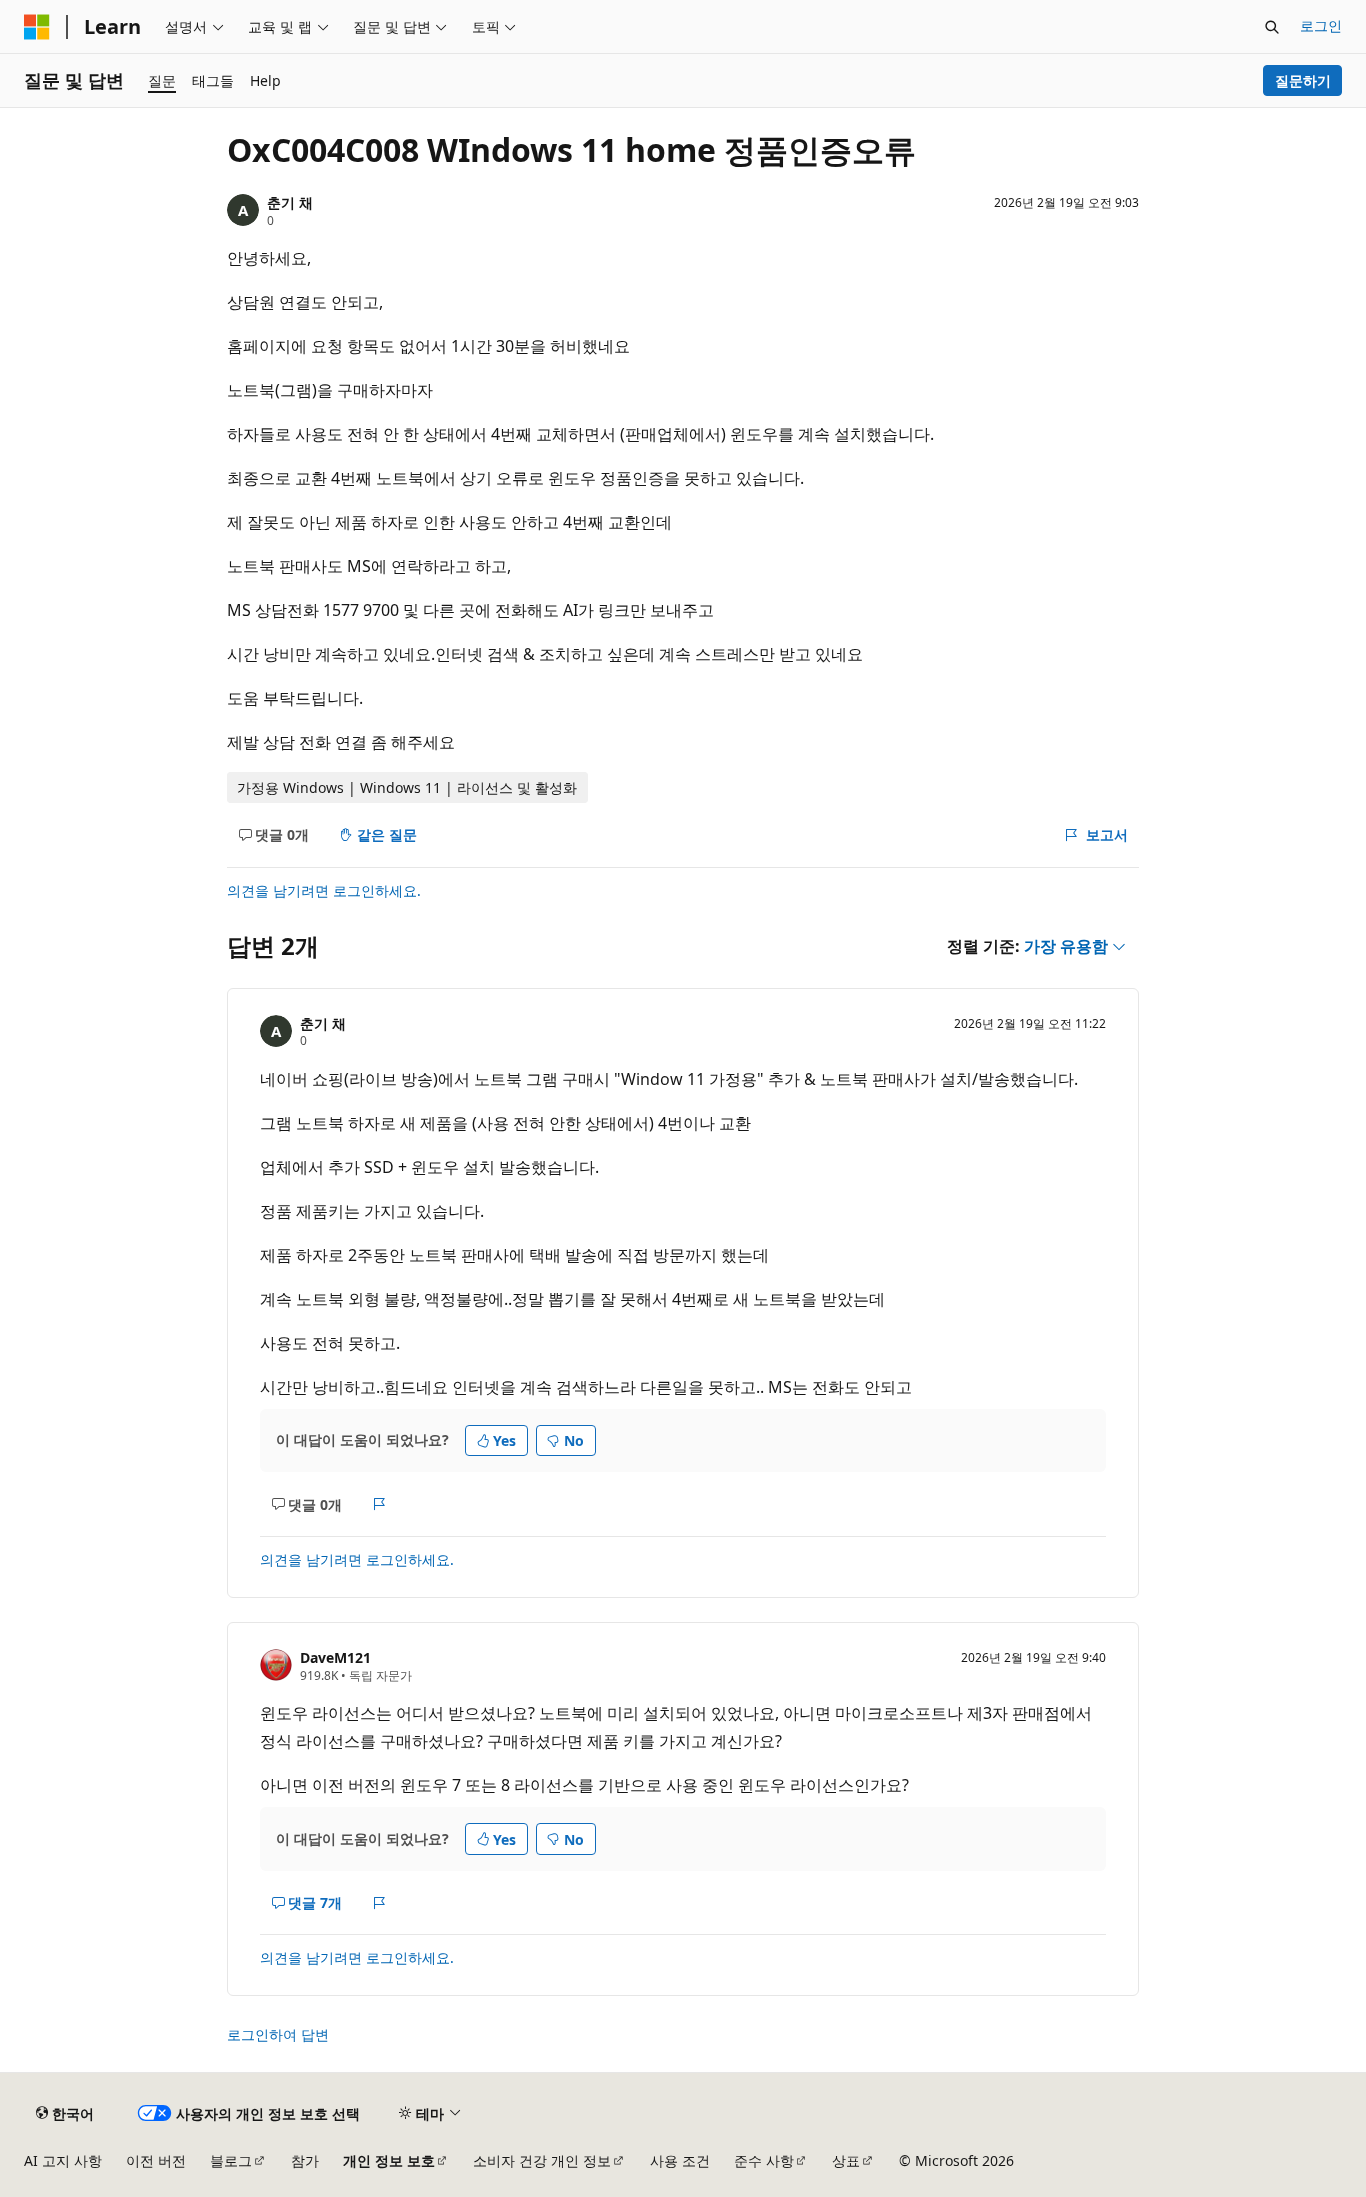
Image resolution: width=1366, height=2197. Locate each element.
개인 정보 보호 (389, 2160)
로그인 (1321, 25)
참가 (305, 2160)
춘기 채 (290, 202)
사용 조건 (680, 2160)
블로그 (231, 2160)
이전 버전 (156, 2160)
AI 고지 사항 (63, 2160)
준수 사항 (764, 2160)
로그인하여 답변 (278, 2034)
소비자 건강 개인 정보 (542, 2160)
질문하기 (1303, 80)
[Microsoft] (37, 27)
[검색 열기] (1272, 27)
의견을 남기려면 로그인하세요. (324, 890)
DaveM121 (335, 1657)
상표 (846, 2160)
